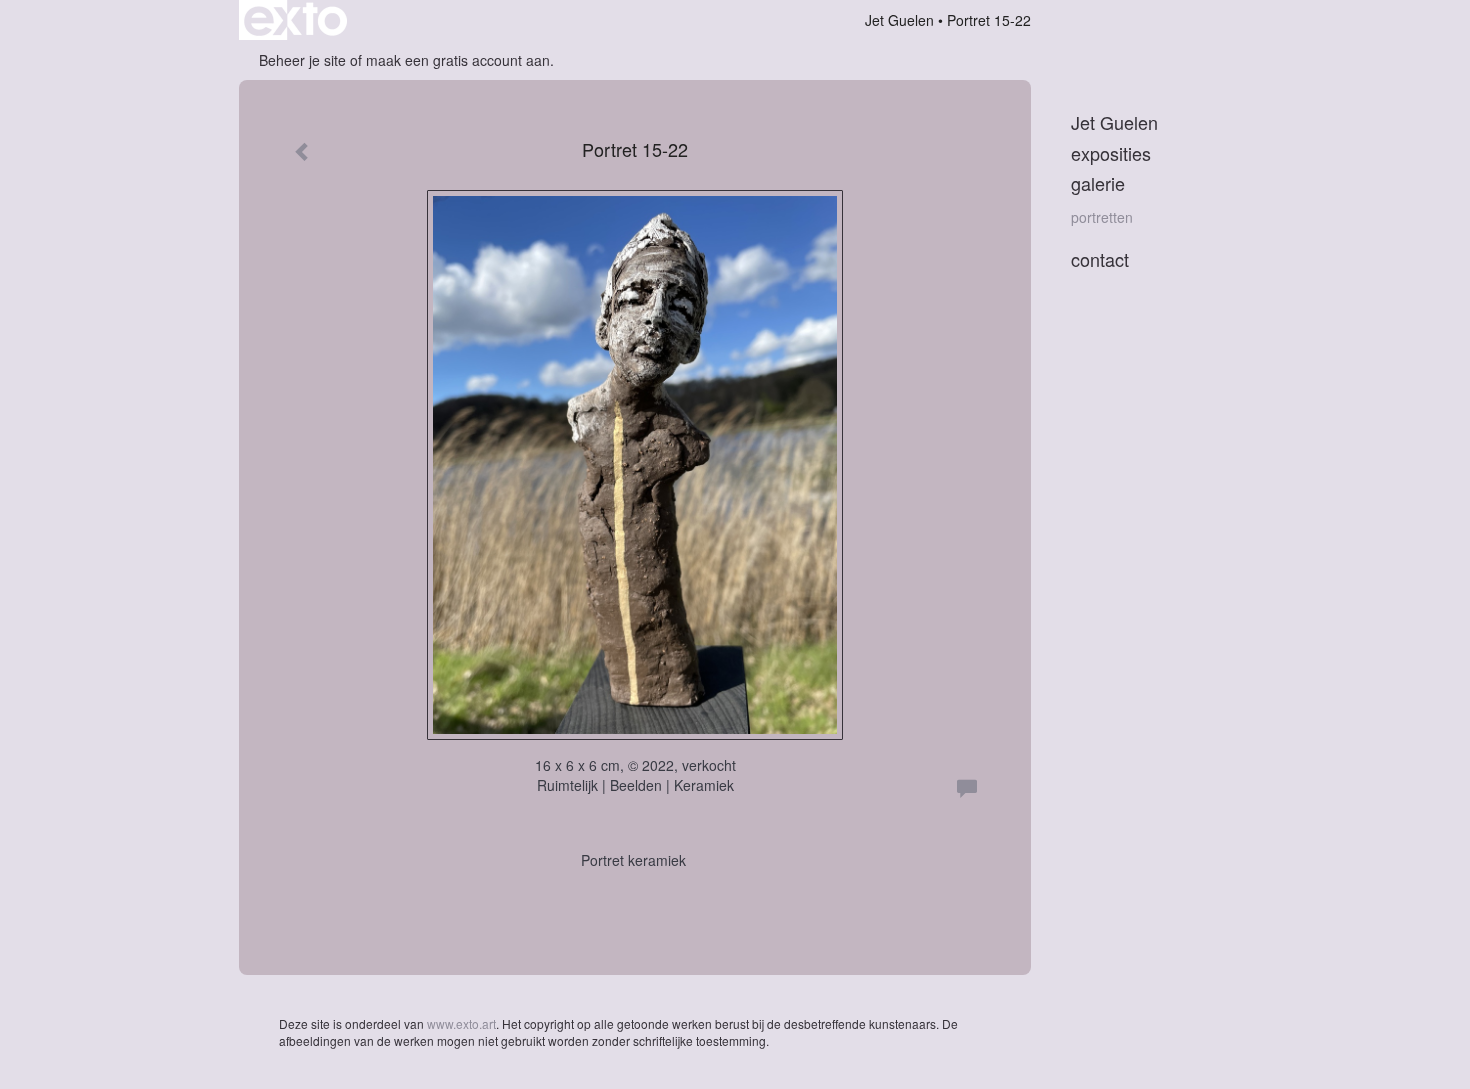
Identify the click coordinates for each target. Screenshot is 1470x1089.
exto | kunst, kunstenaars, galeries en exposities (295, 20)
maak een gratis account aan (458, 60)
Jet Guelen (899, 20)
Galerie (1098, 183)
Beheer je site (302, 60)
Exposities (1111, 153)
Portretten (1102, 217)
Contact (1100, 259)
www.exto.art (461, 1023)
